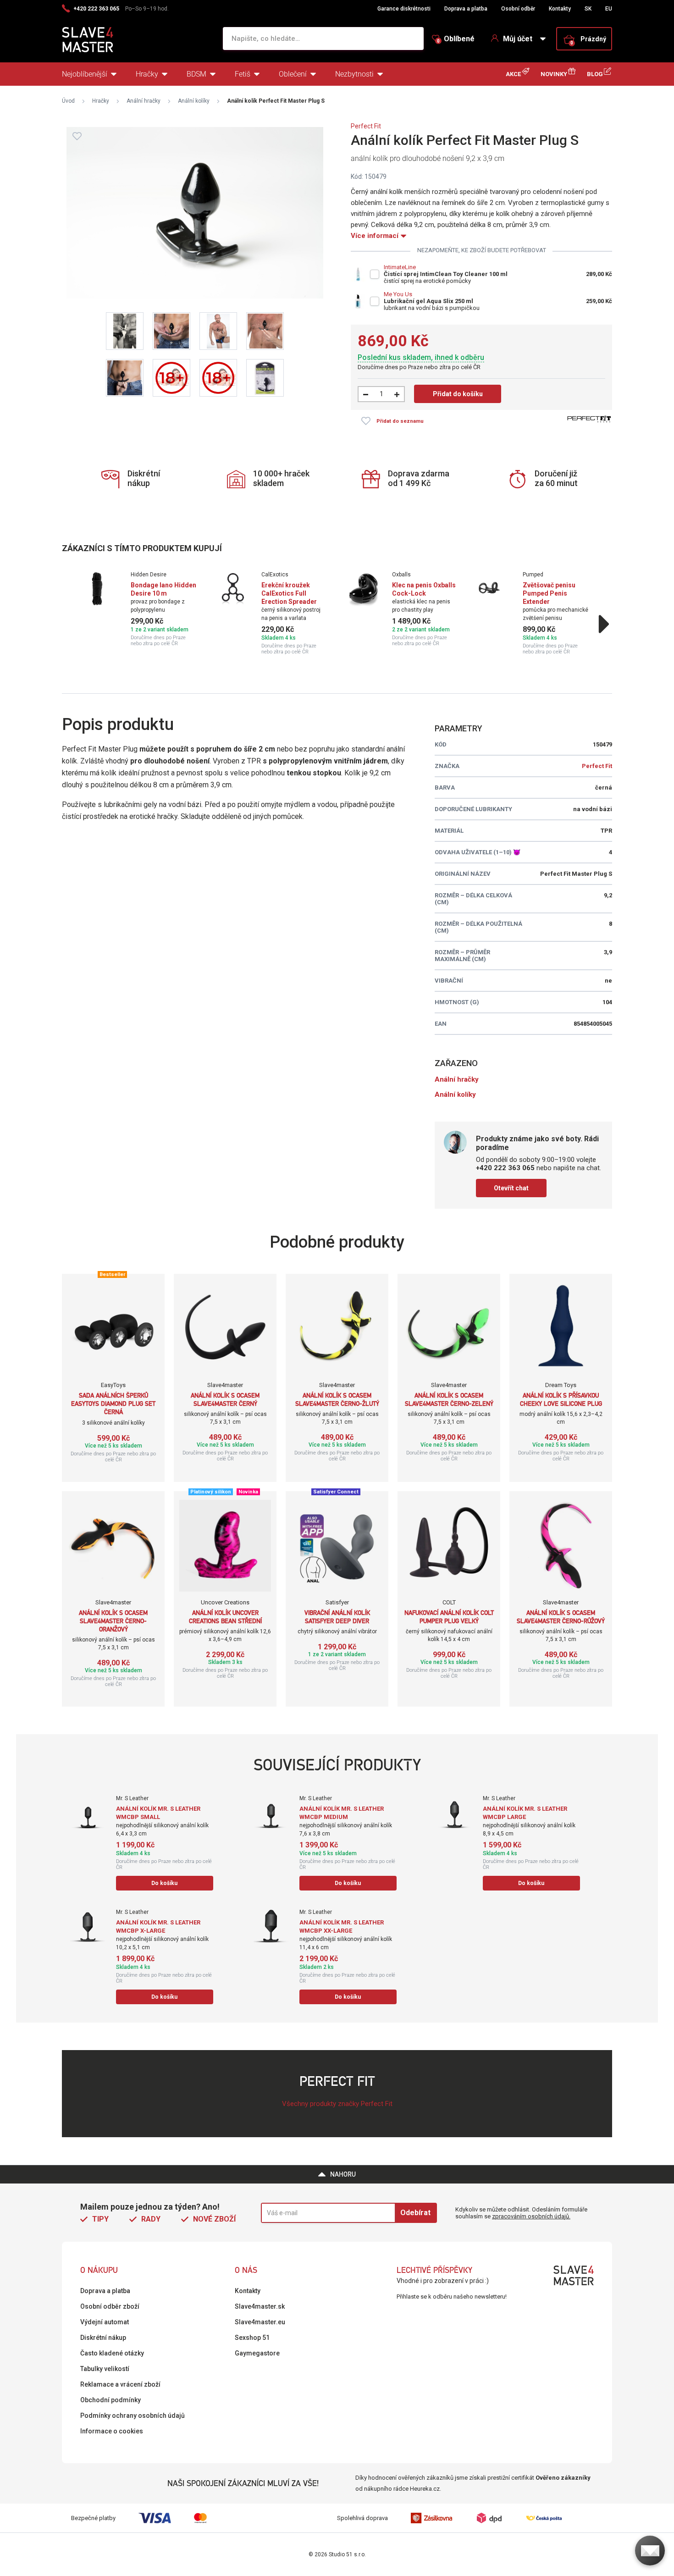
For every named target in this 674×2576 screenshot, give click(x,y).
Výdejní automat (105, 2322)
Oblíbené (456, 39)
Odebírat (415, 2213)
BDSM (196, 74)
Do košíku (164, 1883)
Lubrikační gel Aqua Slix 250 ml (428, 301)
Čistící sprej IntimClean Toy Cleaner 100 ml (446, 274)
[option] (141, 609)
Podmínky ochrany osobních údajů (133, 2416)
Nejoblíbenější (85, 74)
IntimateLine (400, 267)
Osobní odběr (518, 9)
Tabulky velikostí (105, 2369)
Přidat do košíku (458, 394)
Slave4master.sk (260, 2306)
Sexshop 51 (252, 2338)
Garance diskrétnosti (404, 9)
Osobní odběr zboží (110, 2306)
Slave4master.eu (260, 2322)
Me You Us (398, 294)
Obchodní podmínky (110, 2400)
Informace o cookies (112, 2431)
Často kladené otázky (112, 2353)
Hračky (147, 74)
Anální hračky (144, 101)
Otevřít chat (511, 1188)
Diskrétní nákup (103, 2338)
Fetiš (243, 74)
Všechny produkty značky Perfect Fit (337, 2104)
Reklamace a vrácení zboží (120, 2384)
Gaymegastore (257, 2353)
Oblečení (293, 74)
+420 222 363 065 (96, 9)
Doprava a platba (466, 9)
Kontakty (560, 9)
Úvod (68, 101)
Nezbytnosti (354, 74)
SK (588, 9)
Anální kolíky (194, 101)
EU (609, 9)
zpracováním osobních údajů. (531, 2216)
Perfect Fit (366, 126)
